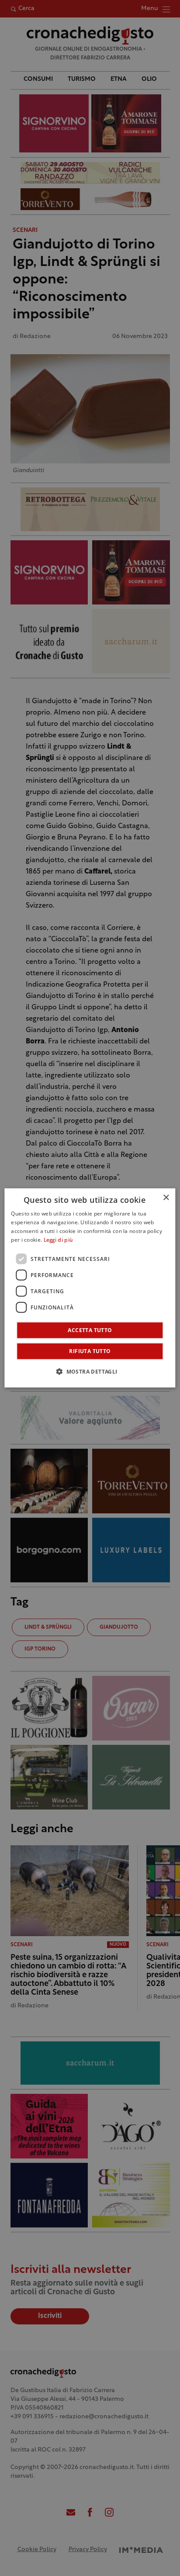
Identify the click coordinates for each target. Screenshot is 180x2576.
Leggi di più (58, 1240)
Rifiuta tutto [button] (90, 1351)
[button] (90, 1371)
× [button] (166, 1198)
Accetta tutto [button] (90, 1330)
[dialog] (90, 1288)
